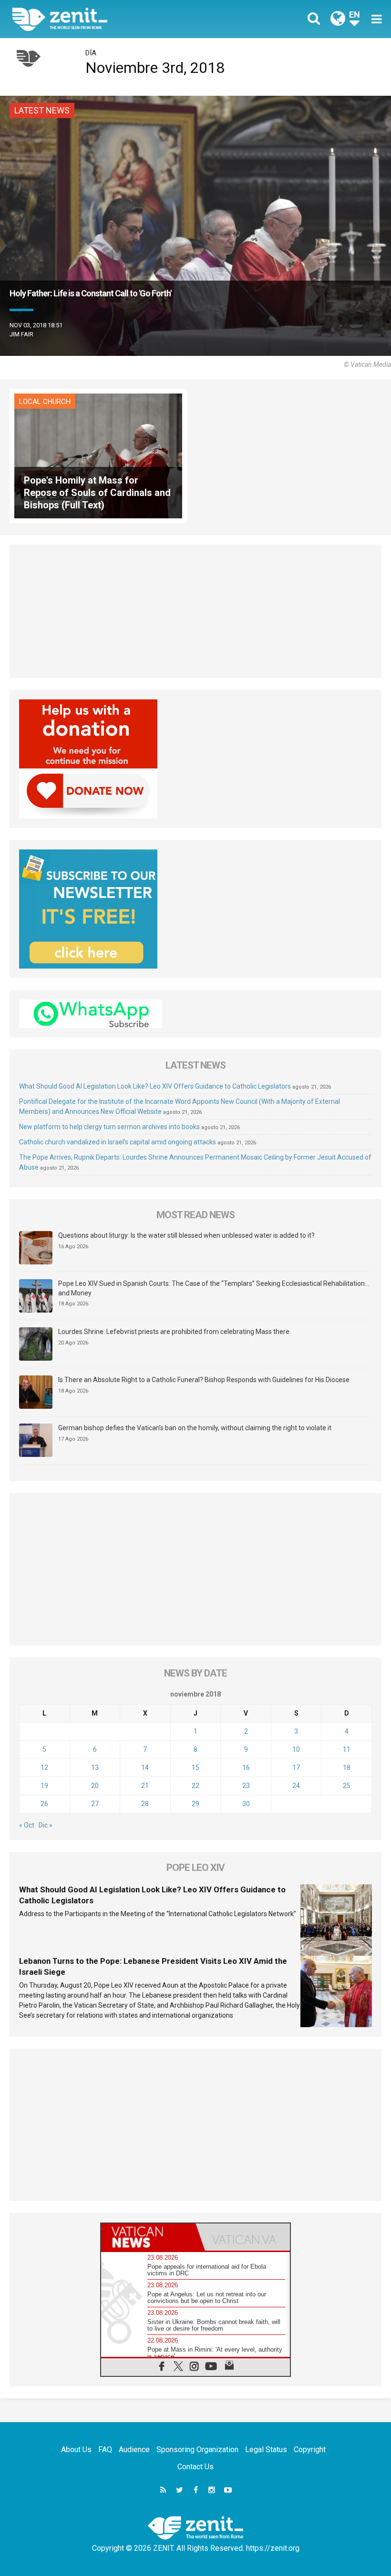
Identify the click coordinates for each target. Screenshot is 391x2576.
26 (44, 1804)
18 (347, 1768)
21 (145, 1786)
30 (246, 1804)
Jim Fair (21, 334)
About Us (76, 2450)
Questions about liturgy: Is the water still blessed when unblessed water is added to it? (186, 1235)
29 (195, 1804)
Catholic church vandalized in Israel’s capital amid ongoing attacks (118, 1142)
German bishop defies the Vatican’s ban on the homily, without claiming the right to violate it (195, 1428)
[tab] (148, 2237)
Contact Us (195, 2467)
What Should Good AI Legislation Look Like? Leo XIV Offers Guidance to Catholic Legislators (155, 1086)
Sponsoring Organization (197, 2450)
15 (195, 1768)
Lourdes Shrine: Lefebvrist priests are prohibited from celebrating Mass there (174, 1332)
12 (44, 1768)
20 (95, 1786)
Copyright (310, 2450)
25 (347, 1786)
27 (95, 1804)
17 (296, 1768)
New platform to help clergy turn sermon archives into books (109, 1127)
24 (296, 1786)
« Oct (27, 1825)
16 (246, 1768)
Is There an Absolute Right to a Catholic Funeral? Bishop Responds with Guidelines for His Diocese (204, 1380)
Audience (134, 2450)
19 (44, 1786)
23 (246, 1786)
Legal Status (266, 2450)
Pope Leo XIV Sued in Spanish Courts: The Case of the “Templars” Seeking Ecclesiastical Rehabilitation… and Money (214, 1288)
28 (145, 1804)
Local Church (45, 402)
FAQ (105, 2450)
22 (195, 1786)
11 (347, 1749)
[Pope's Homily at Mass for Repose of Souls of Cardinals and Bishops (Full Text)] (98, 455)
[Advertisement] (195, 611)
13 (95, 1768)
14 (145, 1768)
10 (296, 1749)
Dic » (46, 1825)
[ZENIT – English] (110, 19)
